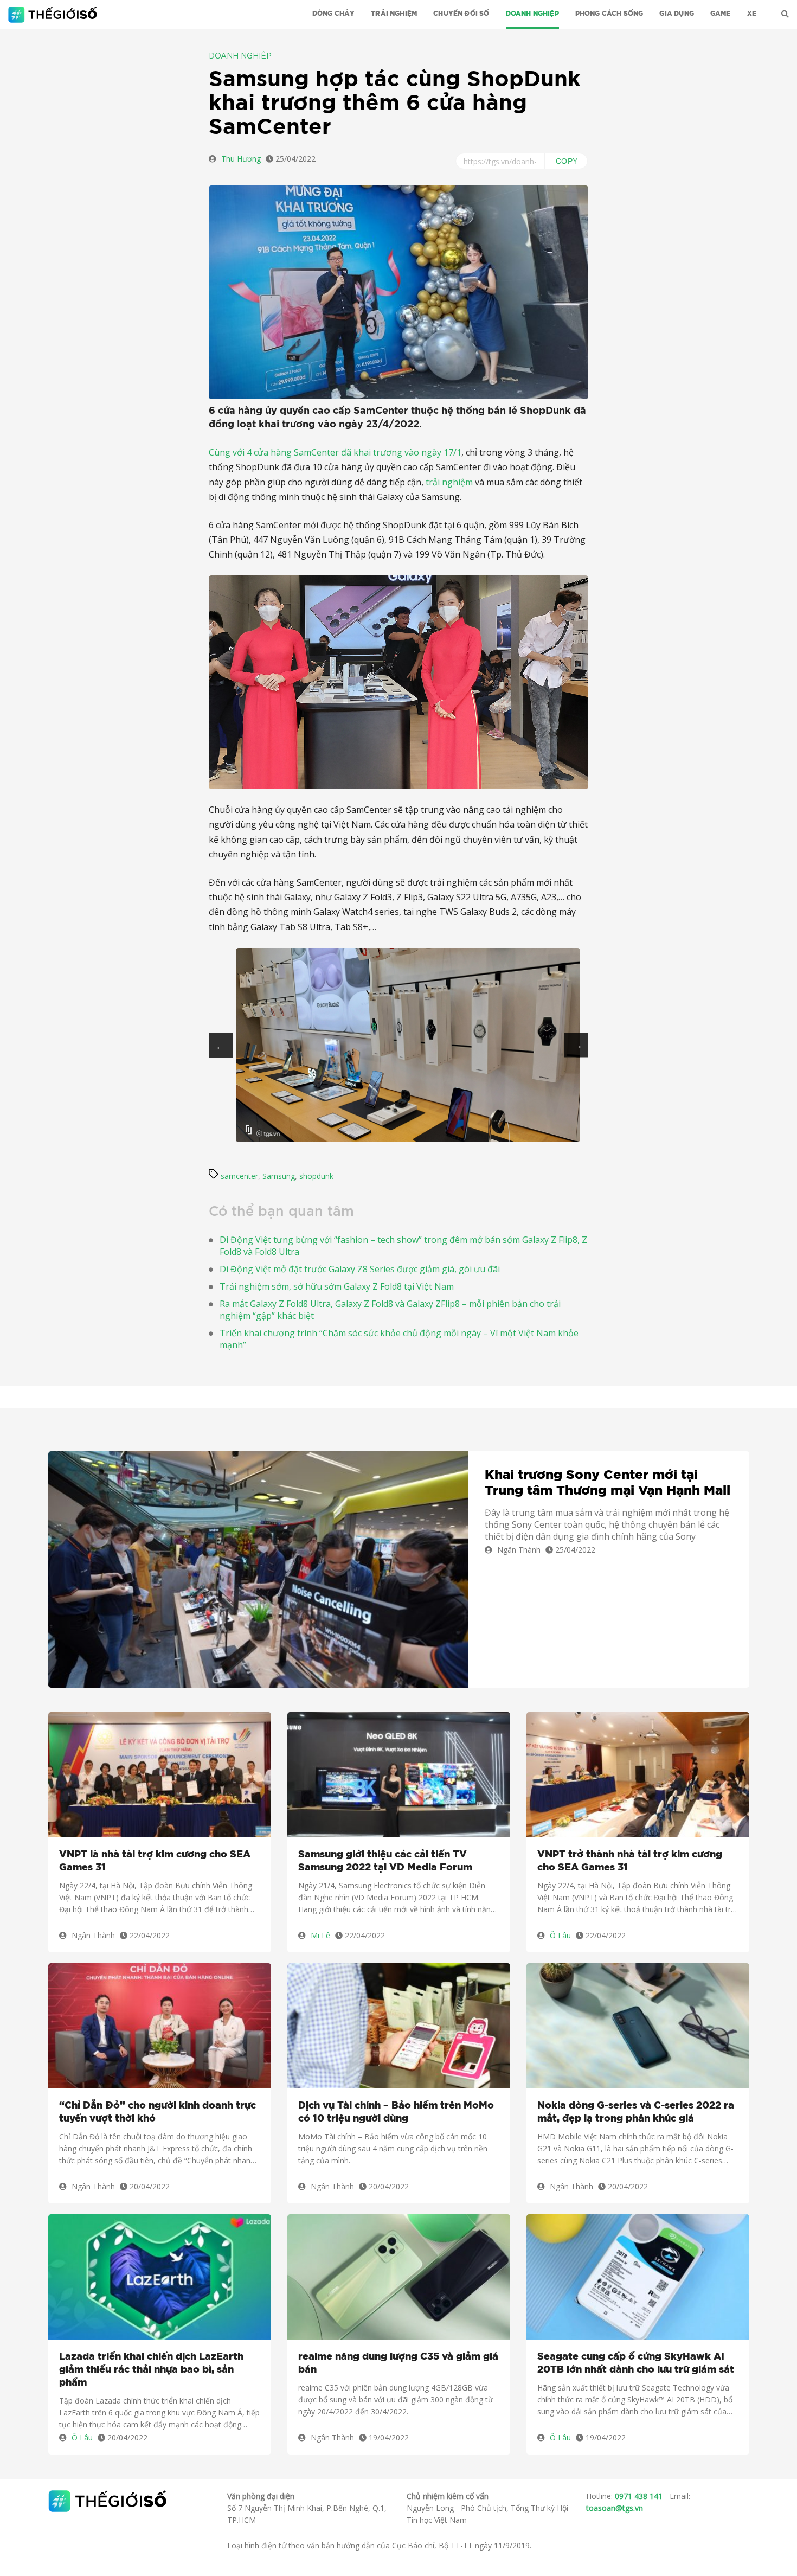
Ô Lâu (560, 1935)
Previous (221, 1045)
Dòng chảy (334, 14)
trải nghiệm (449, 482)
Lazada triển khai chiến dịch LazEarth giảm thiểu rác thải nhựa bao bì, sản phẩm (151, 2370)
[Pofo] (54, 15)
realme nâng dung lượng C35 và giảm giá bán (398, 2363)
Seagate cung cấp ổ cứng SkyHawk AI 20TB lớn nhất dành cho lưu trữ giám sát (636, 2363)
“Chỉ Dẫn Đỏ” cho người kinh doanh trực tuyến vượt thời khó (158, 2112)
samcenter (239, 1176)
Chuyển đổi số (461, 14)
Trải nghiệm (394, 14)
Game (721, 14)
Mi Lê (320, 1935)
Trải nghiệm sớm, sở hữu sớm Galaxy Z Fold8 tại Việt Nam (337, 1286)
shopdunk (316, 1176)
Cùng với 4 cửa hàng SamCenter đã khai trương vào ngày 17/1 (335, 452)
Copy (567, 161)
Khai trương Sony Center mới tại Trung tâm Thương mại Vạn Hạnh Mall (608, 1483)
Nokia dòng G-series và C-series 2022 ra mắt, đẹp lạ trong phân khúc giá (636, 2112)
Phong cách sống (609, 14)
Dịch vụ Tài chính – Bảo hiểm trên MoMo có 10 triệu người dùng (396, 2112)
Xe (752, 14)
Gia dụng (676, 14)
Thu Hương (241, 159)
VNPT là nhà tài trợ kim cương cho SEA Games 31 (155, 1861)
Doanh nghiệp (532, 14)
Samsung (279, 1176)
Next (576, 1045)
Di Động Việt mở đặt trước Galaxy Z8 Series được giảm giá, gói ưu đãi (360, 1269)
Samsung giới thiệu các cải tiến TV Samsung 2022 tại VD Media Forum (385, 1861)
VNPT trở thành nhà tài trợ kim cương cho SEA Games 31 (630, 1861)
